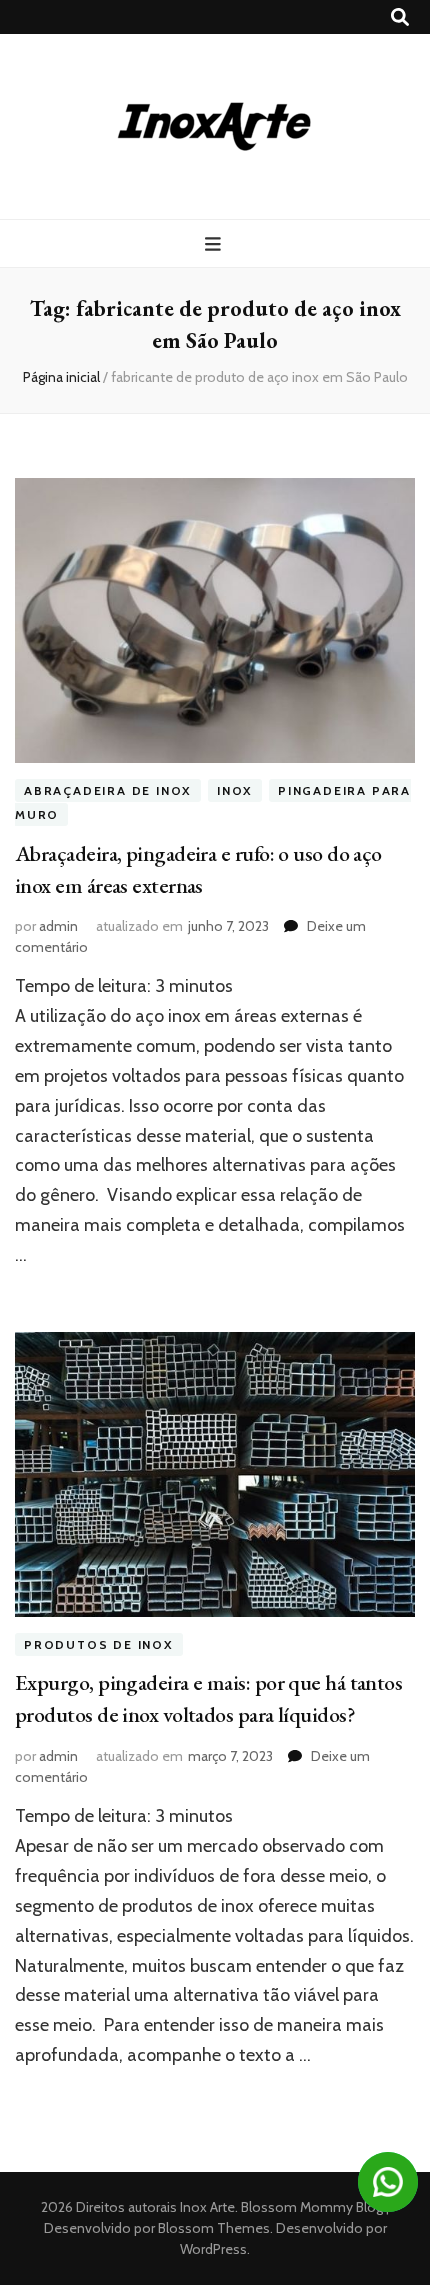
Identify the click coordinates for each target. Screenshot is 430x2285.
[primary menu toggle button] (215, 244)
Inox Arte (207, 2207)
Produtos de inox (99, 1644)
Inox (235, 790)
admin (58, 926)
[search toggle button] (400, 17)
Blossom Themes (212, 2228)
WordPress (213, 2249)
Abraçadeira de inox (108, 790)
